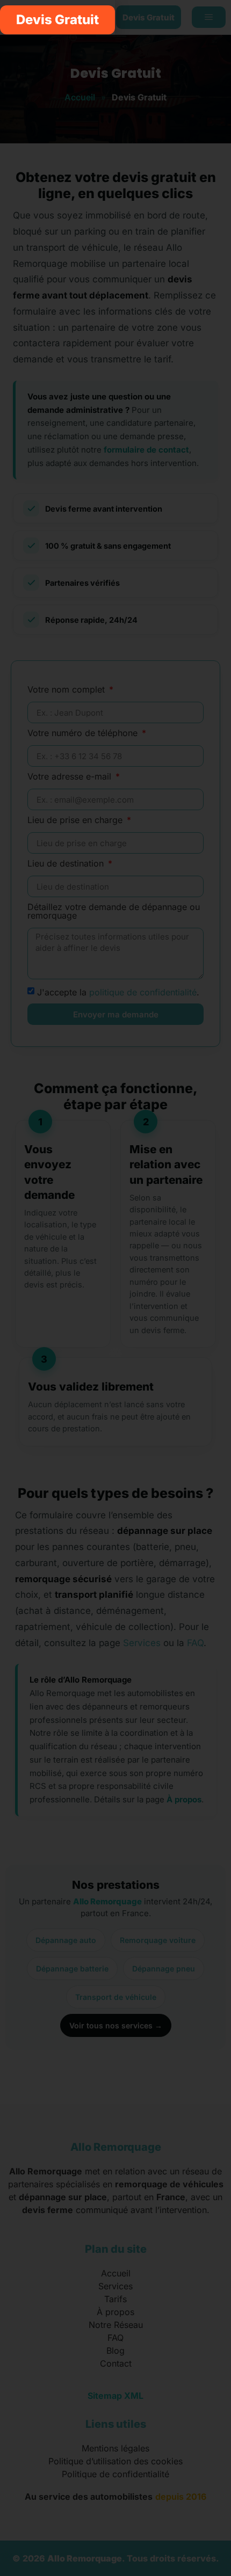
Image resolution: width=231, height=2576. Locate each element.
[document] (115, 1288)
